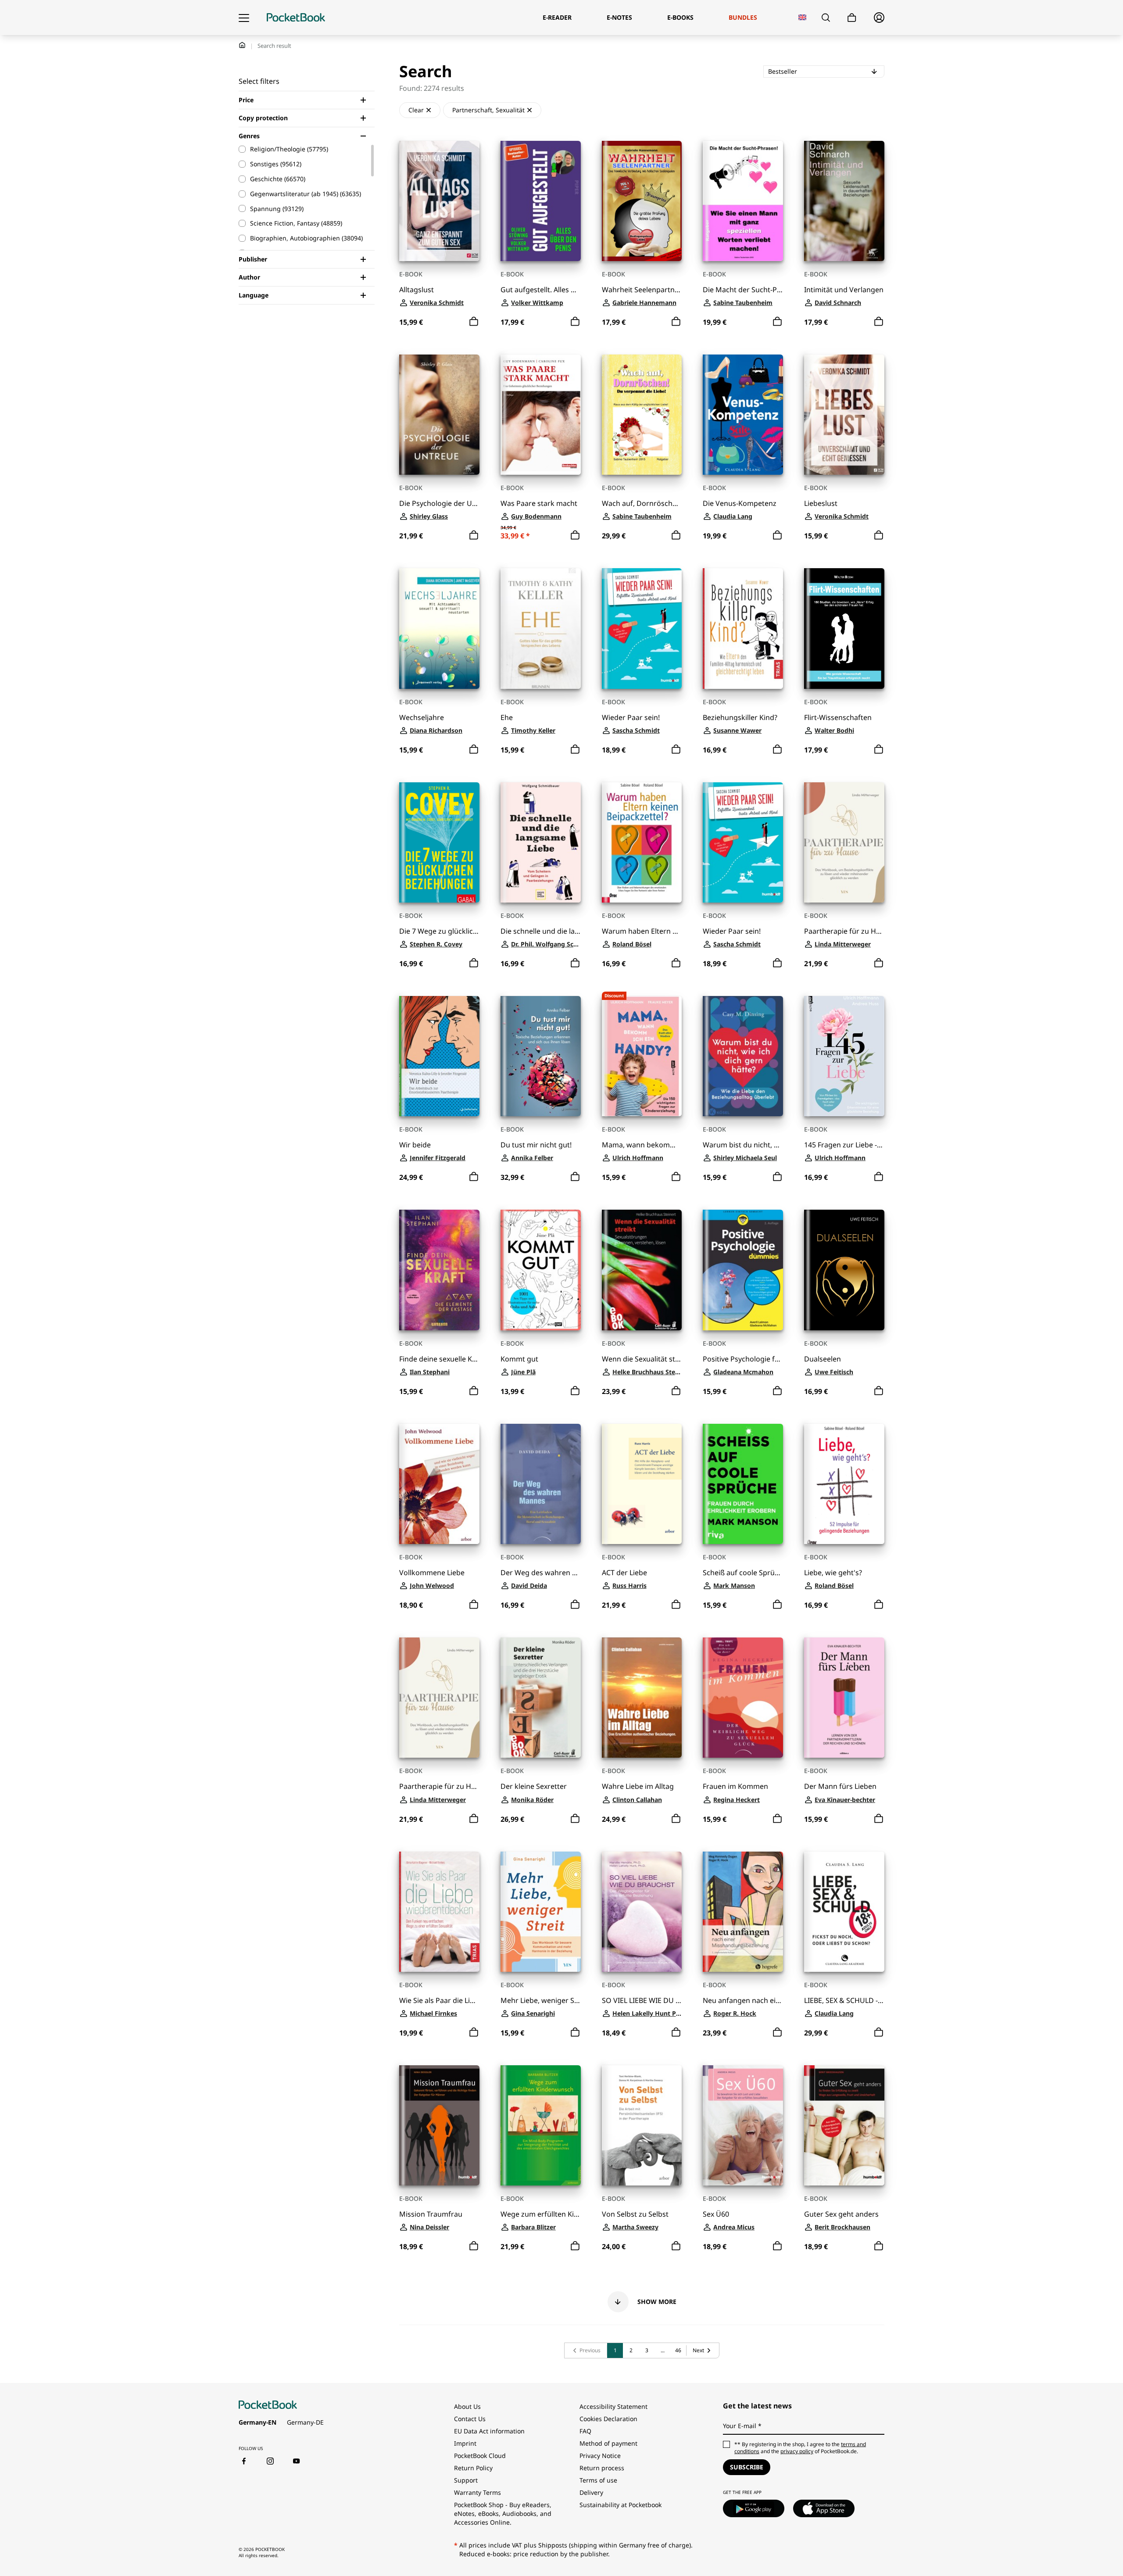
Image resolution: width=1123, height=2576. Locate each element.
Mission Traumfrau (431, 2214)
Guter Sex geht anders (841, 2214)
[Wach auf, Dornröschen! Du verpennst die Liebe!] (642, 415)
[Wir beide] (439, 1056)
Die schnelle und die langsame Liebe (541, 931)
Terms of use (598, 2480)
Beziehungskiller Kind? (740, 718)
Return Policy (473, 2468)
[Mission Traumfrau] (439, 2125)
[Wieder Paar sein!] (642, 628)
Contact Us (470, 2419)
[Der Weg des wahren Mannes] (541, 1484)
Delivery (591, 2492)
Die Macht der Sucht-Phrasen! (743, 290)
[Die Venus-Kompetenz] (743, 415)
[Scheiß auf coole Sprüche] (743, 1484)
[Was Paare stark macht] (541, 415)
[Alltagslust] (439, 201)
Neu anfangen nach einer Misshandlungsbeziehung (743, 2001)
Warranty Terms (477, 2492)
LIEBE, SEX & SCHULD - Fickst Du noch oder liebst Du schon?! (844, 2001)
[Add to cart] (474, 322)
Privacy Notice (600, 2456)
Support (466, 2480)
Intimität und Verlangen (844, 290)
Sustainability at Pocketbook (621, 2505)
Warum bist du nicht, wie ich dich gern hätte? (743, 1145)
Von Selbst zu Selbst (635, 2214)
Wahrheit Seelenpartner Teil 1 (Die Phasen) (642, 290)
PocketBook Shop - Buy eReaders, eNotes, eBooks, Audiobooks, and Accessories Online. (503, 2513)
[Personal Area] (879, 18)
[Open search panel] (826, 18)
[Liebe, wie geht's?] (844, 1484)
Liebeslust (821, 503)
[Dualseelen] (844, 1270)
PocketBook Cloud (480, 2456)
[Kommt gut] (541, 1270)
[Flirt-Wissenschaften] (844, 628)
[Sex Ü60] (743, 2125)
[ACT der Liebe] (642, 1484)
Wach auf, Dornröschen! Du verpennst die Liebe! (642, 503)
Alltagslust (417, 290)
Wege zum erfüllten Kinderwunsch (541, 2214)
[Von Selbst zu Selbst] (642, 2125)
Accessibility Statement (613, 2406)
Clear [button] (416, 110)
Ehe (507, 718)
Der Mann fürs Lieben (840, 1786)
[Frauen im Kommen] (743, 1698)
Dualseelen (823, 1359)
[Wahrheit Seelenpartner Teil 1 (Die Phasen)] (642, 201)
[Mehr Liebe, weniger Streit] (541, 1912)
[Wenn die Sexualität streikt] (642, 1270)
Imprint (465, 2443)
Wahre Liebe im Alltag (638, 1786)
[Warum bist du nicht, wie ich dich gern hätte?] (743, 1056)
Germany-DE (305, 2422)
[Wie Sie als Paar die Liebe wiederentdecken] (439, 1912)
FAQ (585, 2431)
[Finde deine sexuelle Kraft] (439, 1270)
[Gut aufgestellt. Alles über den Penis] (541, 201)
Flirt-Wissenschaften (838, 718)
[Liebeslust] (844, 415)
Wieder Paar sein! (631, 718)
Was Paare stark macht (539, 503)
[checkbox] (302, 149)
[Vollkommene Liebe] (439, 1484)
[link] (586, 2350)
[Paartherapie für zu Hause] (844, 842)
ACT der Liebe (624, 1573)
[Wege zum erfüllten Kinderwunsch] (541, 2125)
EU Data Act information (489, 2431)
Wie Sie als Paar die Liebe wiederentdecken (439, 2001)
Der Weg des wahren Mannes (541, 1573)
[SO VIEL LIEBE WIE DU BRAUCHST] (642, 1912)
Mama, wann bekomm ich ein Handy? (642, 1145)
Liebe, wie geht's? (833, 1573)
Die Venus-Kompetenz (740, 503)
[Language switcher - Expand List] (803, 17)
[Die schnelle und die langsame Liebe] (541, 842)
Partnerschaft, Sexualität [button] (488, 110)
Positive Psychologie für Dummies (743, 1359)
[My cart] (852, 18)
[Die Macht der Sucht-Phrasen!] (743, 201)
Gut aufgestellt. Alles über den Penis (541, 290)
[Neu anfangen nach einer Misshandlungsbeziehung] (743, 1912)
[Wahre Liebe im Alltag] (642, 1698)
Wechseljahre (422, 718)
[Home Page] (296, 18)
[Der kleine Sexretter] (541, 1698)
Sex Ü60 (716, 2214)
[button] (642, 2302)
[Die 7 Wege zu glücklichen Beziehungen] (439, 842)
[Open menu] (244, 18)
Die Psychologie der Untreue (439, 503)
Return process (602, 2468)
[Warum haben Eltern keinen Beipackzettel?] (642, 842)
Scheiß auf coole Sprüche (743, 1573)
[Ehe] (541, 628)
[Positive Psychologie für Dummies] (743, 1270)
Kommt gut (519, 1359)
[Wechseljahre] (439, 628)
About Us (467, 2406)
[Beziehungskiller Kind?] (743, 628)
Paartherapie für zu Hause (844, 931)
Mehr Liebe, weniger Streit (541, 2001)
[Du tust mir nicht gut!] (541, 1056)
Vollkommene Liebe (432, 1573)
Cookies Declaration (609, 2419)
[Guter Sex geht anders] (844, 2125)
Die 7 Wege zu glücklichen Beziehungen (439, 931)
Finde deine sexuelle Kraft (439, 1359)
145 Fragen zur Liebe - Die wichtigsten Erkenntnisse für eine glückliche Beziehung (844, 1145)
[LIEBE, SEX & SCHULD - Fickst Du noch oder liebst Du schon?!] (844, 1912)
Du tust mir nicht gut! (536, 1145)
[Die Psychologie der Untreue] (439, 415)
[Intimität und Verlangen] (844, 201)
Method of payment (608, 2443)
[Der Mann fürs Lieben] (844, 1698)
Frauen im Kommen (735, 1786)
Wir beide (415, 1145)
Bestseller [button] (808, 71)
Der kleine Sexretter (534, 1786)
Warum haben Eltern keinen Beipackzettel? (642, 931)
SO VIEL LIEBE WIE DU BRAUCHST (642, 2001)
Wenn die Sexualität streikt (642, 1359)
